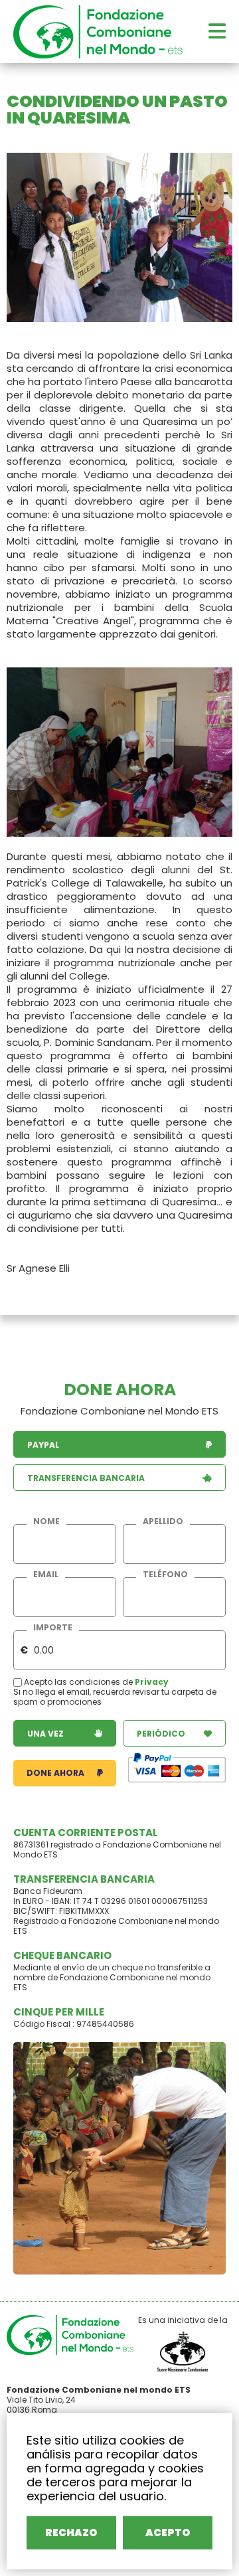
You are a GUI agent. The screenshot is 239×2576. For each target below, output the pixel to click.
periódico (161, 1734)
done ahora (55, 1773)
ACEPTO (168, 2533)
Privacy (152, 1682)
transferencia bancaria (86, 1478)
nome (46, 1521)
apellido (163, 1521)
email (46, 1575)
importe (53, 1628)
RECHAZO (71, 2533)
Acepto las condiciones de (78, 1682)
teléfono (165, 1575)
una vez (45, 1734)
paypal (43, 1445)
